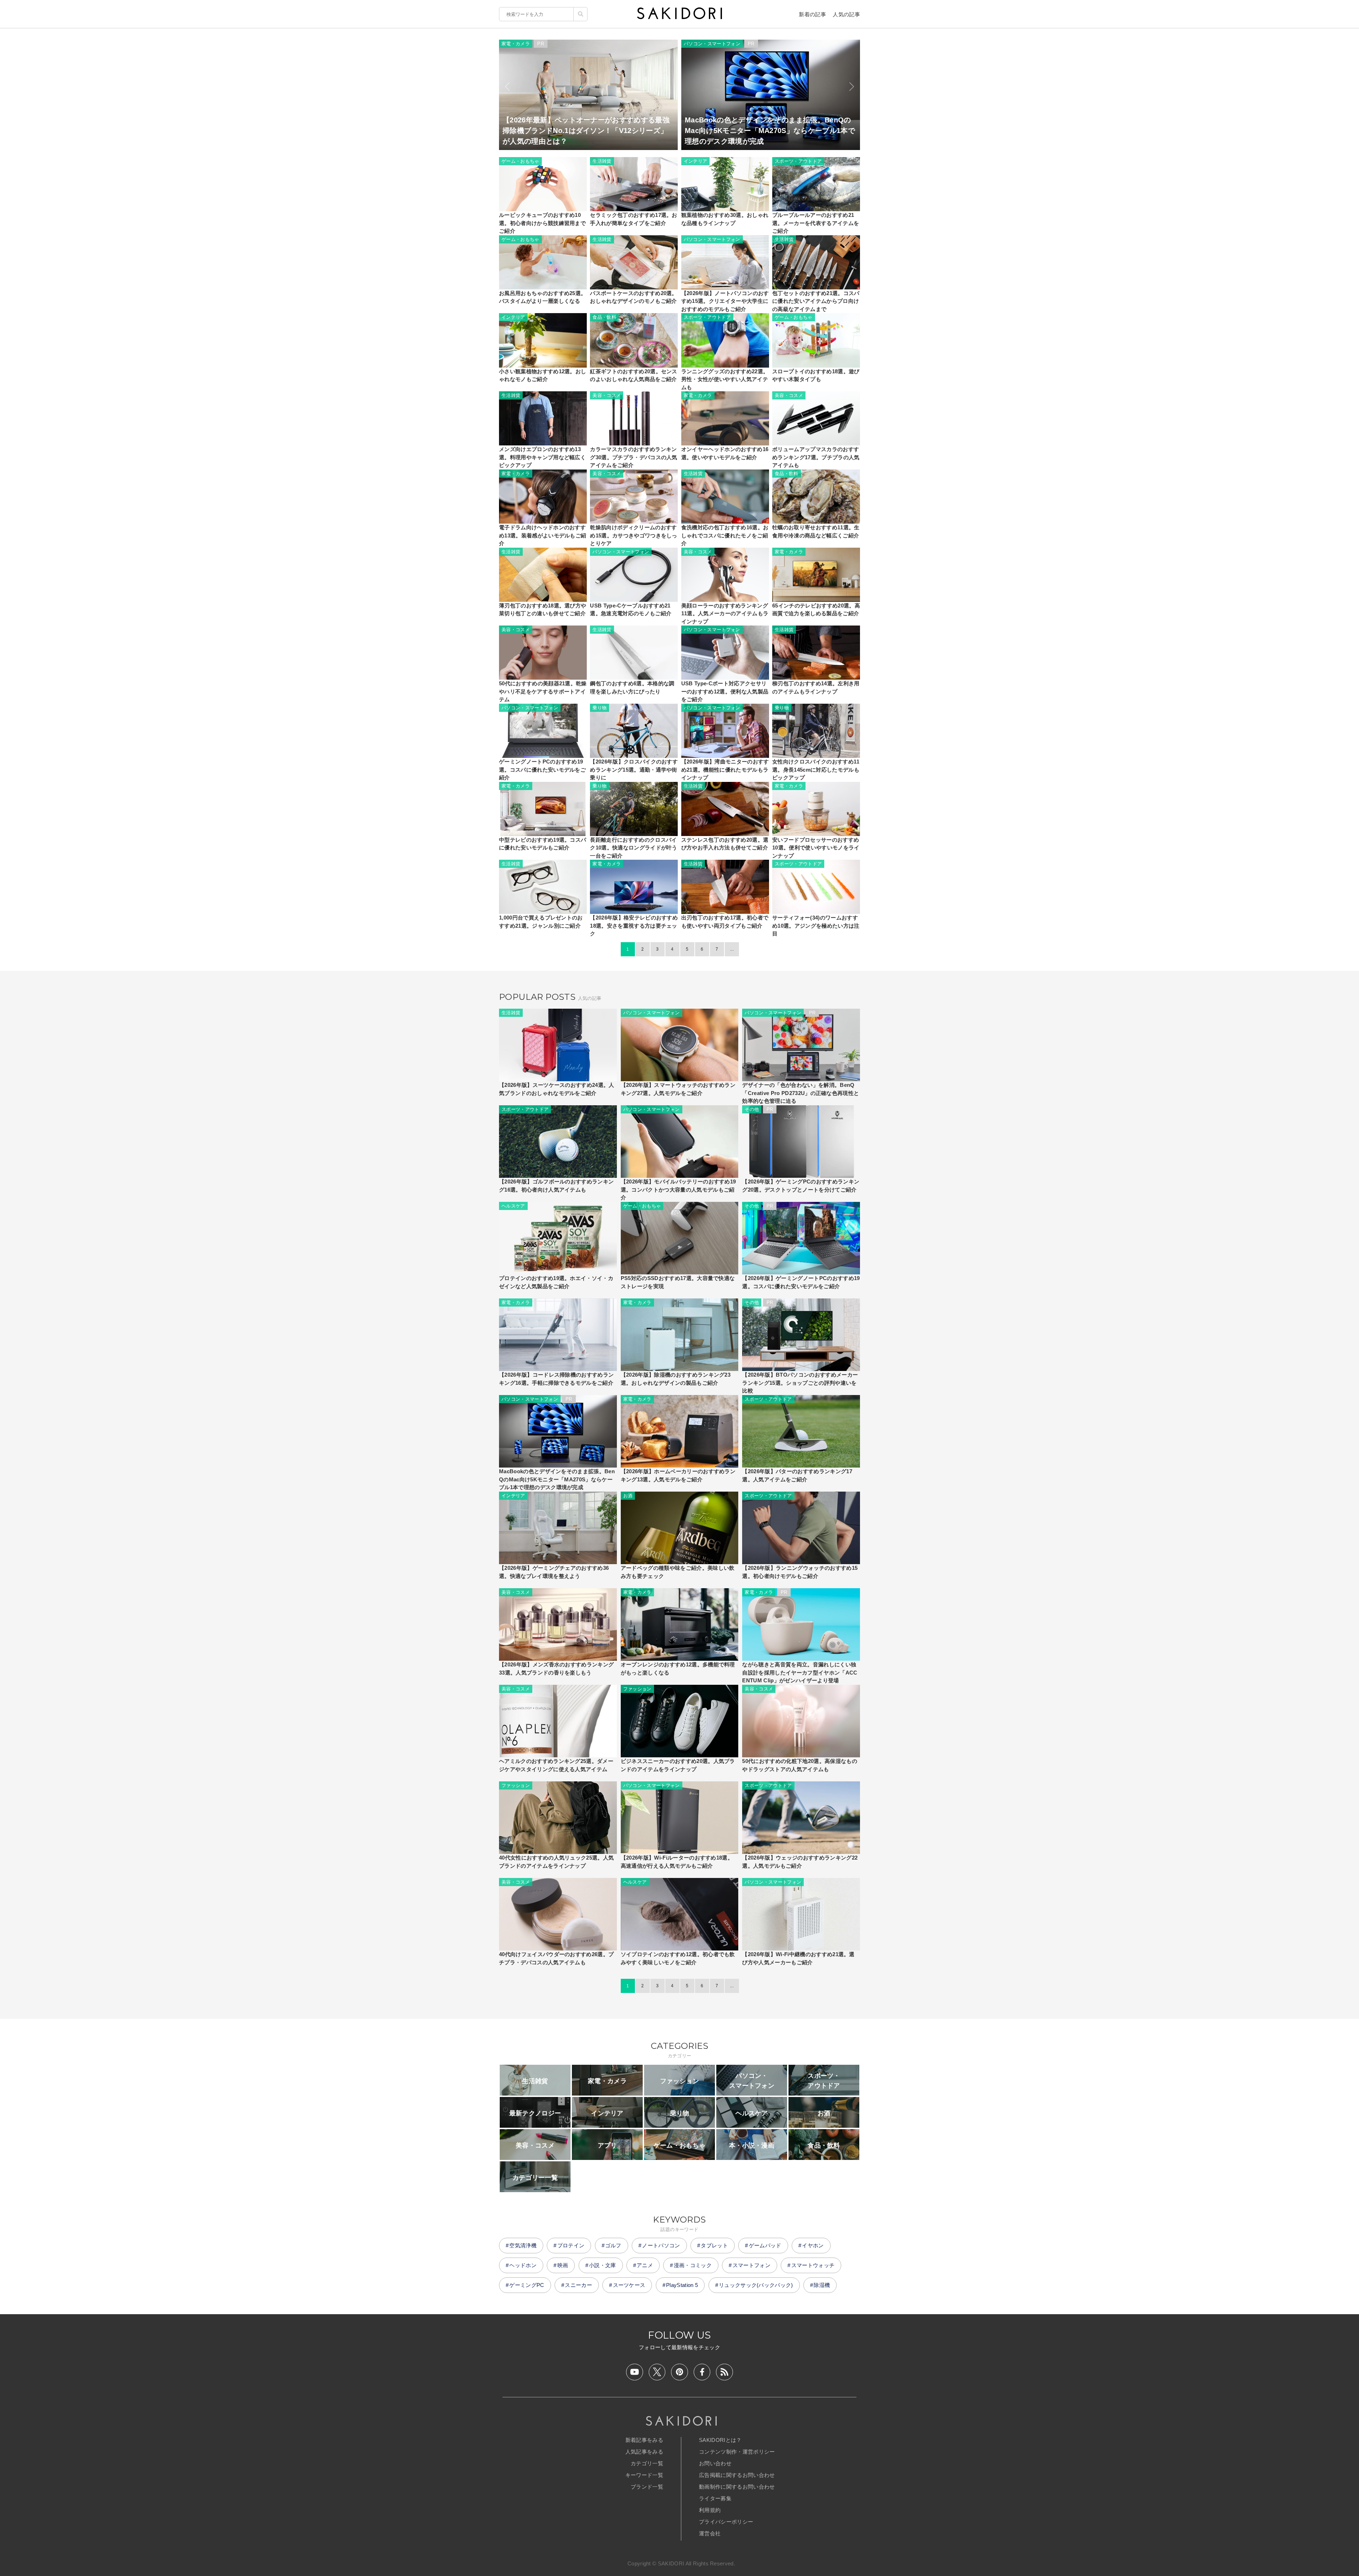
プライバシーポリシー (726, 2522)
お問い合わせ (715, 2463)
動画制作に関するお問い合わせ (737, 2487)
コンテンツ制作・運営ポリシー (737, 2452)
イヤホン (813, 2245)
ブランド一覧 (647, 2487)
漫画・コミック (693, 2265)
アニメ (645, 2265)
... (732, 949)
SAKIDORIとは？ (720, 2440)
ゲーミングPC (527, 2285)
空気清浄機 (523, 2245)
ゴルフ (613, 2245)
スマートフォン (752, 2265)
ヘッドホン (523, 2265)
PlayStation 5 (682, 2285)
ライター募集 (715, 2498)
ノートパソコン (661, 2245)
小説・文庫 (603, 2265)
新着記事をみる (644, 2440)
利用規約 (710, 2510)
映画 (563, 2265)
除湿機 (822, 2285)
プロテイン (571, 2245)
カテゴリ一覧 (647, 2463)
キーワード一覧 (644, 2475)
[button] (507, 87)
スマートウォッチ (813, 2265)
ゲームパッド (765, 2245)
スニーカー (578, 2285)
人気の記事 (846, 14)
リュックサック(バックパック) (756, 2285)
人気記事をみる (644, 2452)
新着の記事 (812, 14)
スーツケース (629, 2285)
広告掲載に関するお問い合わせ (737, 2475)
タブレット (714, 2245)
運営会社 (710, 2533)
